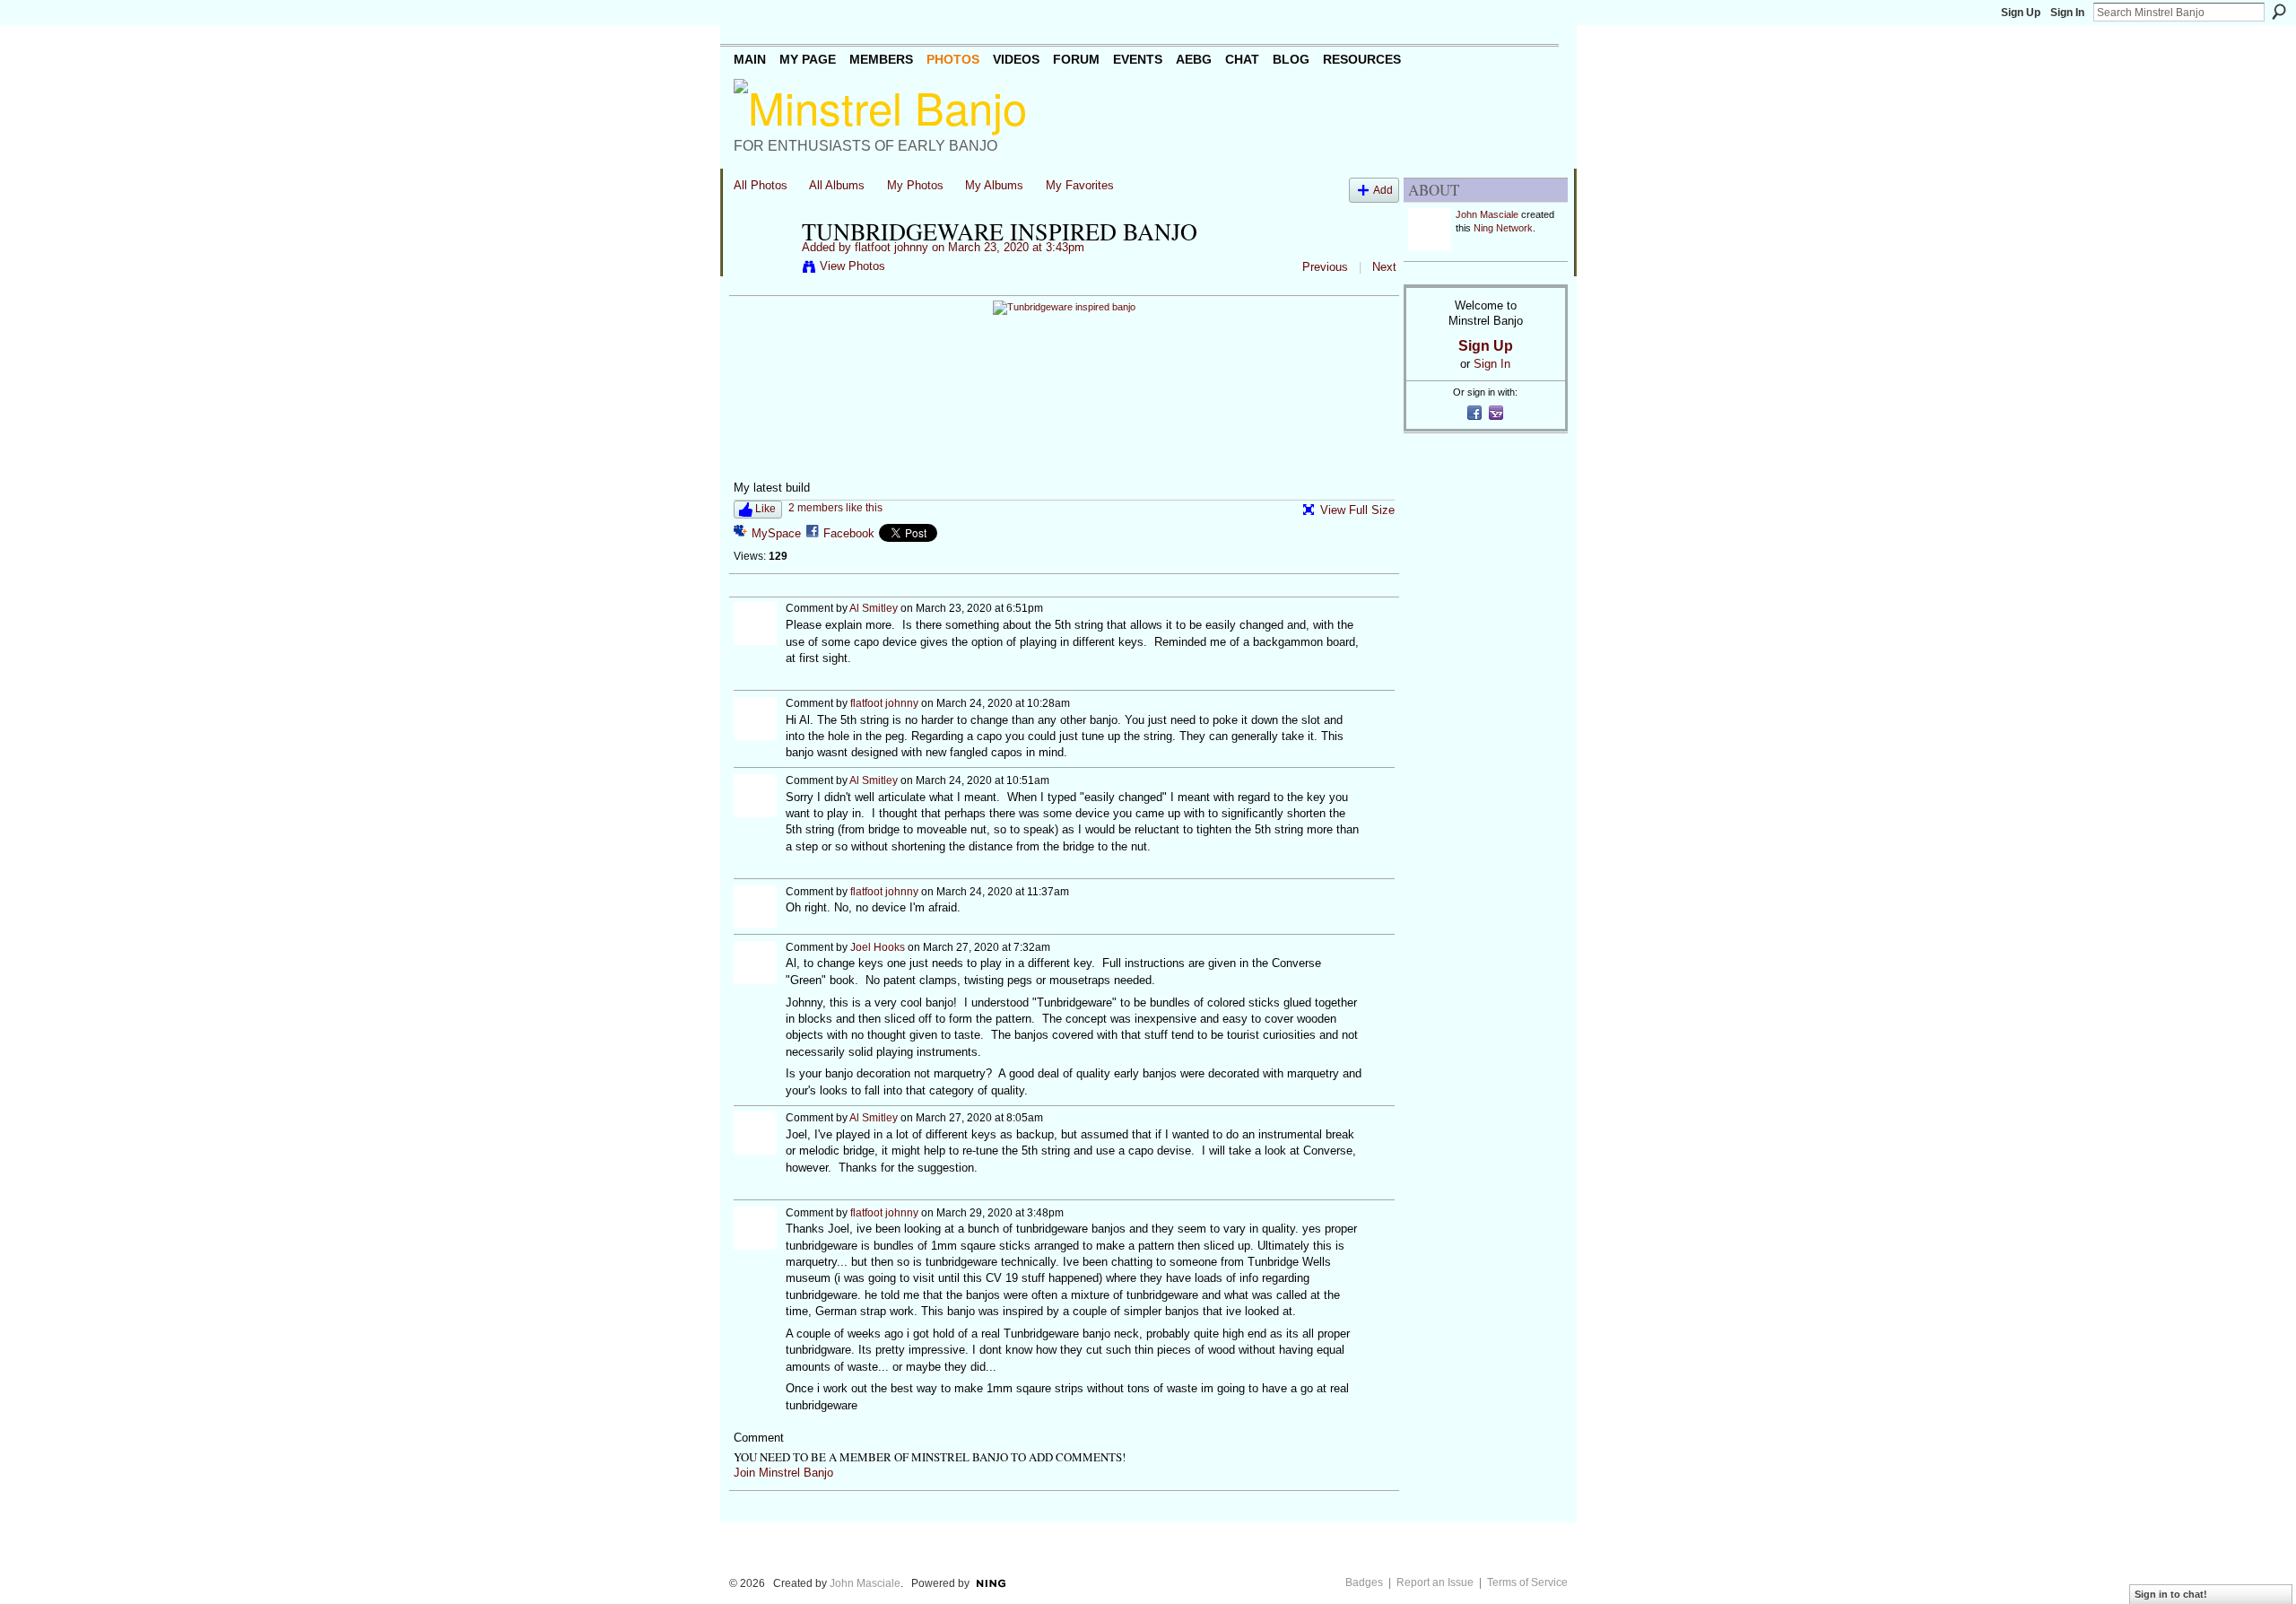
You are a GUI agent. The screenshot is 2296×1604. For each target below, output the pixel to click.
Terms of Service (1527, 1582)
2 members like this (835, 508)
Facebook (849, 533)
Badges (1364, 1582)
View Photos (852, 266)
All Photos (761, 185)
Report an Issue (1435, 1582)
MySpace (776, 533)
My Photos (915, 185)
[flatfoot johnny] (762, 269)
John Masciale (1487, 214)
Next (1384, 267)
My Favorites (1080, 185)
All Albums (837, 185)
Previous (1325, 267)
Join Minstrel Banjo (783, 1473)
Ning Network (1503, 228)
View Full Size (1357, 510)
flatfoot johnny (891, 247)
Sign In (2067, 13)
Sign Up (2021, 13)
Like (765, 509)
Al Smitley (874, 608)
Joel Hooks (878, 947)
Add (1383, 190)
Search (2279, 12)
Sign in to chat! (2171, 1594)
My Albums (994, 185)
